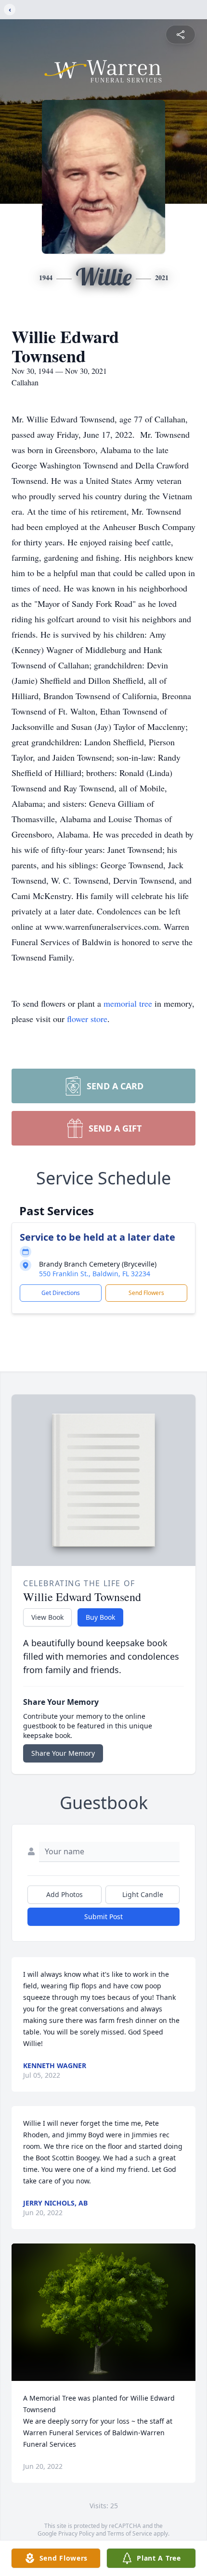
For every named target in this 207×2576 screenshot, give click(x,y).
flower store (87, 1019)
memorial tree (128, 1003)
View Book (47, 1617)
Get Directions (61, 1293)
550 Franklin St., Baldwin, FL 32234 (95, 1274)
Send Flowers (146, 1293)
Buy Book (100, 1617)
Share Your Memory (63, 1753)
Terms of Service (130, 2533)
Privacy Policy (76, 2533)
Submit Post (103, 1917)
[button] (104, 2312)
